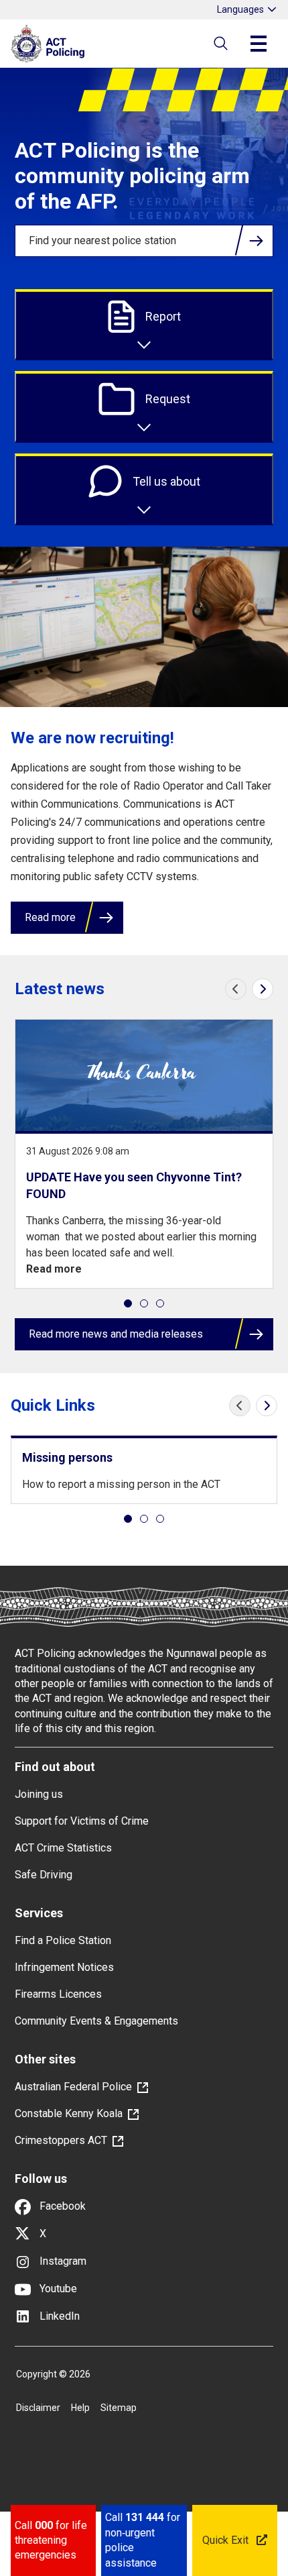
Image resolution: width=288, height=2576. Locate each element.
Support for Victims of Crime (82, 1821)
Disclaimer (38, 2408)
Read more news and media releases (116, 1334)
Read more (50, 917)
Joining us (39, 1794)
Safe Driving (44, 1875)
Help (80, 2408)
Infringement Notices (64, 1967)
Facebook (61, 2206)
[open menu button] (259, 44)
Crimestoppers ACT (61, 2140)
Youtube (57, 2289)
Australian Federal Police (73, 2087)
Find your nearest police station (102, 240)
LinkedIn (58, 2316)
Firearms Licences (58, 1994)
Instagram (62, 2261)
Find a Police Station (63, 1940)
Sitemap (119, 2408)
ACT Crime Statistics (63, 1848)
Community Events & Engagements (96, 2021)
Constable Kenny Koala (69, 2113)
